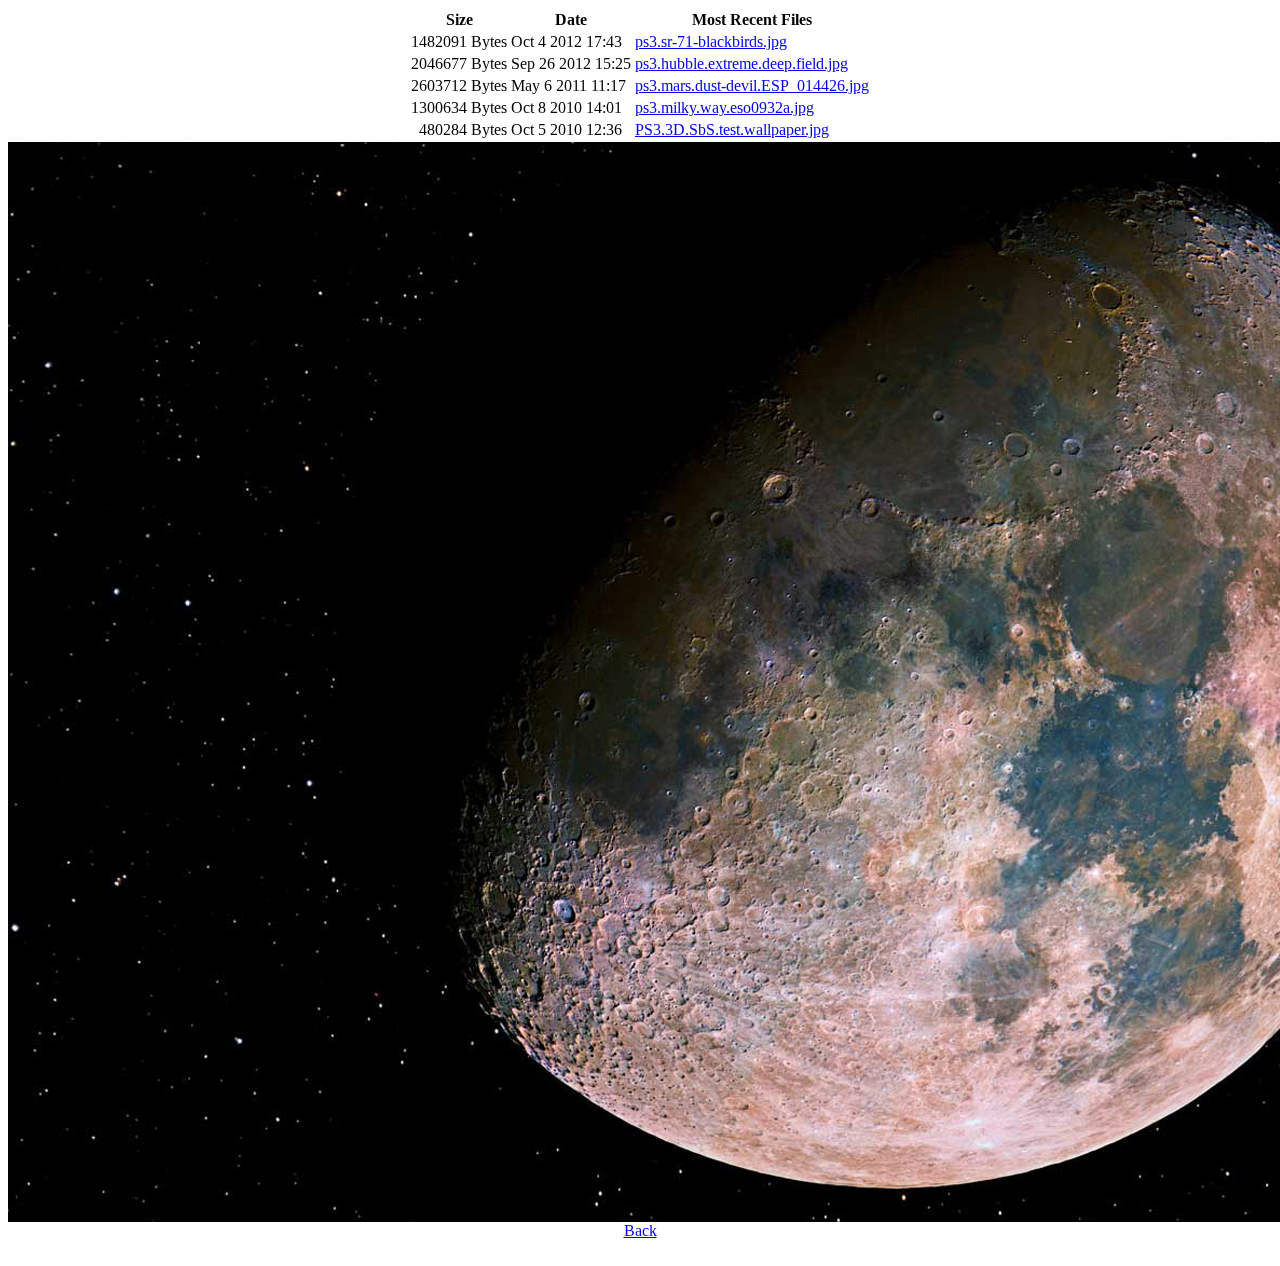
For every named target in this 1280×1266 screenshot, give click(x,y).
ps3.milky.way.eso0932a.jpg (724, 107)
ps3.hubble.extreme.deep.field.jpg (741, 63)
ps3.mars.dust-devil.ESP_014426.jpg (752, 85)
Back (640, 1230)
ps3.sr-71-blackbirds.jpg (711, 41)
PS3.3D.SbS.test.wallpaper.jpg (732, 129)
